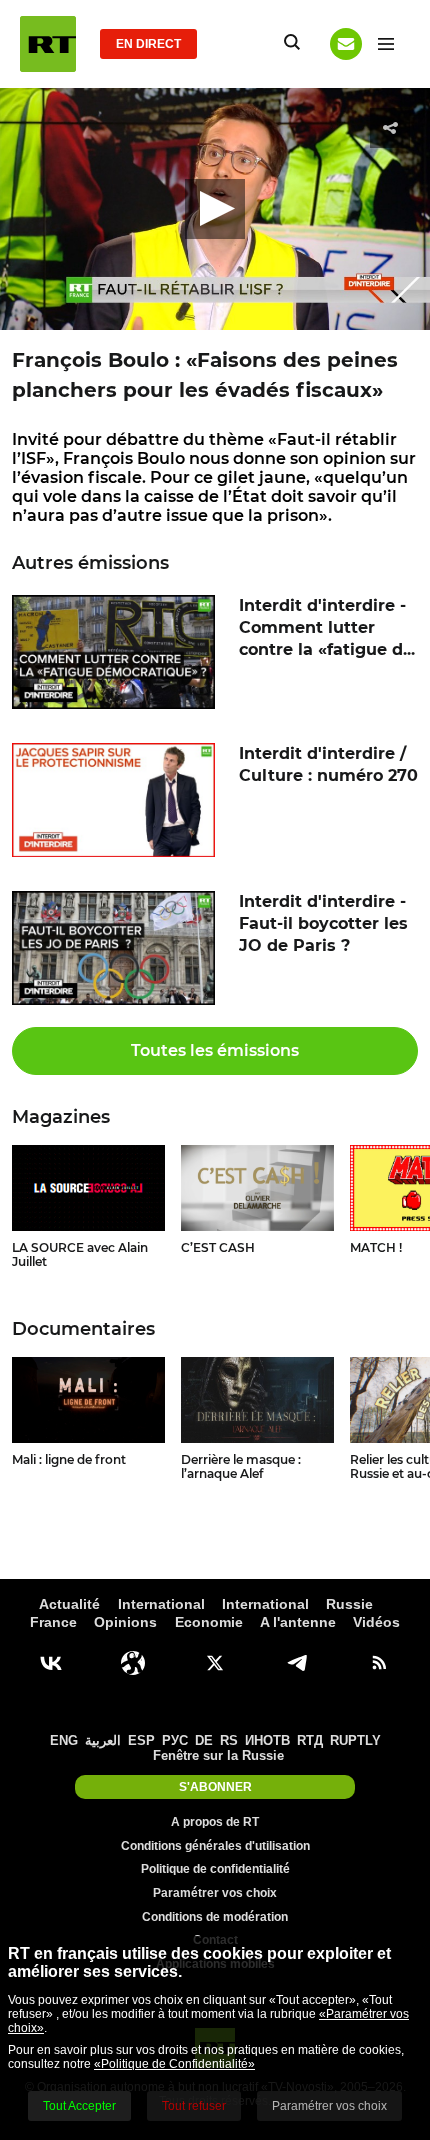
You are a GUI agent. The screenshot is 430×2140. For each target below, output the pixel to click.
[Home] (48, 44)
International (161, 1604)
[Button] (346, 44)
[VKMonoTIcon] (51, 1663)
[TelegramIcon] (297, 1663)
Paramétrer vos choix (215, 1893)
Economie (209, 1622)
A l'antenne (298, 1622)
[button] (215, 209)
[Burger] (386, 44)
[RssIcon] (379, 1663)
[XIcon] (215, 1663)
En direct (148, 44)
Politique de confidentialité (215, 1869)
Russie (349, 1604)
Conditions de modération (215, 1917)
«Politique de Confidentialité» (174, 2064)
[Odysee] (133, 1663)
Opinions (125, 1622)
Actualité (69, 1604)
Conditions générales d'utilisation (215, 1846)
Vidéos (376, 1622)
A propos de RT (215, 1822)
